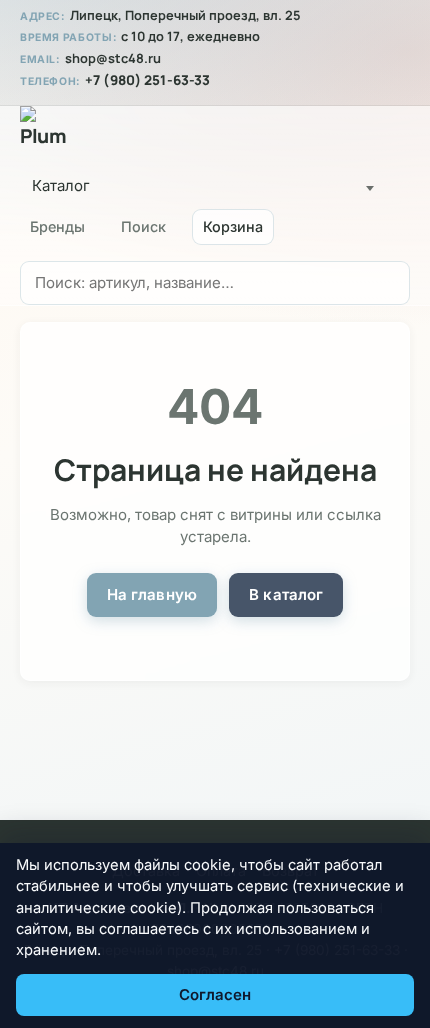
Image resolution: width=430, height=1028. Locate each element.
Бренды (57, 226)
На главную (152, 594)
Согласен (215, 994)
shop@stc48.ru (113, 58)
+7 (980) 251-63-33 (147, 80)
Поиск (143, 226)
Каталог (61, 185)
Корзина (233, 226)
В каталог (286, 594)
